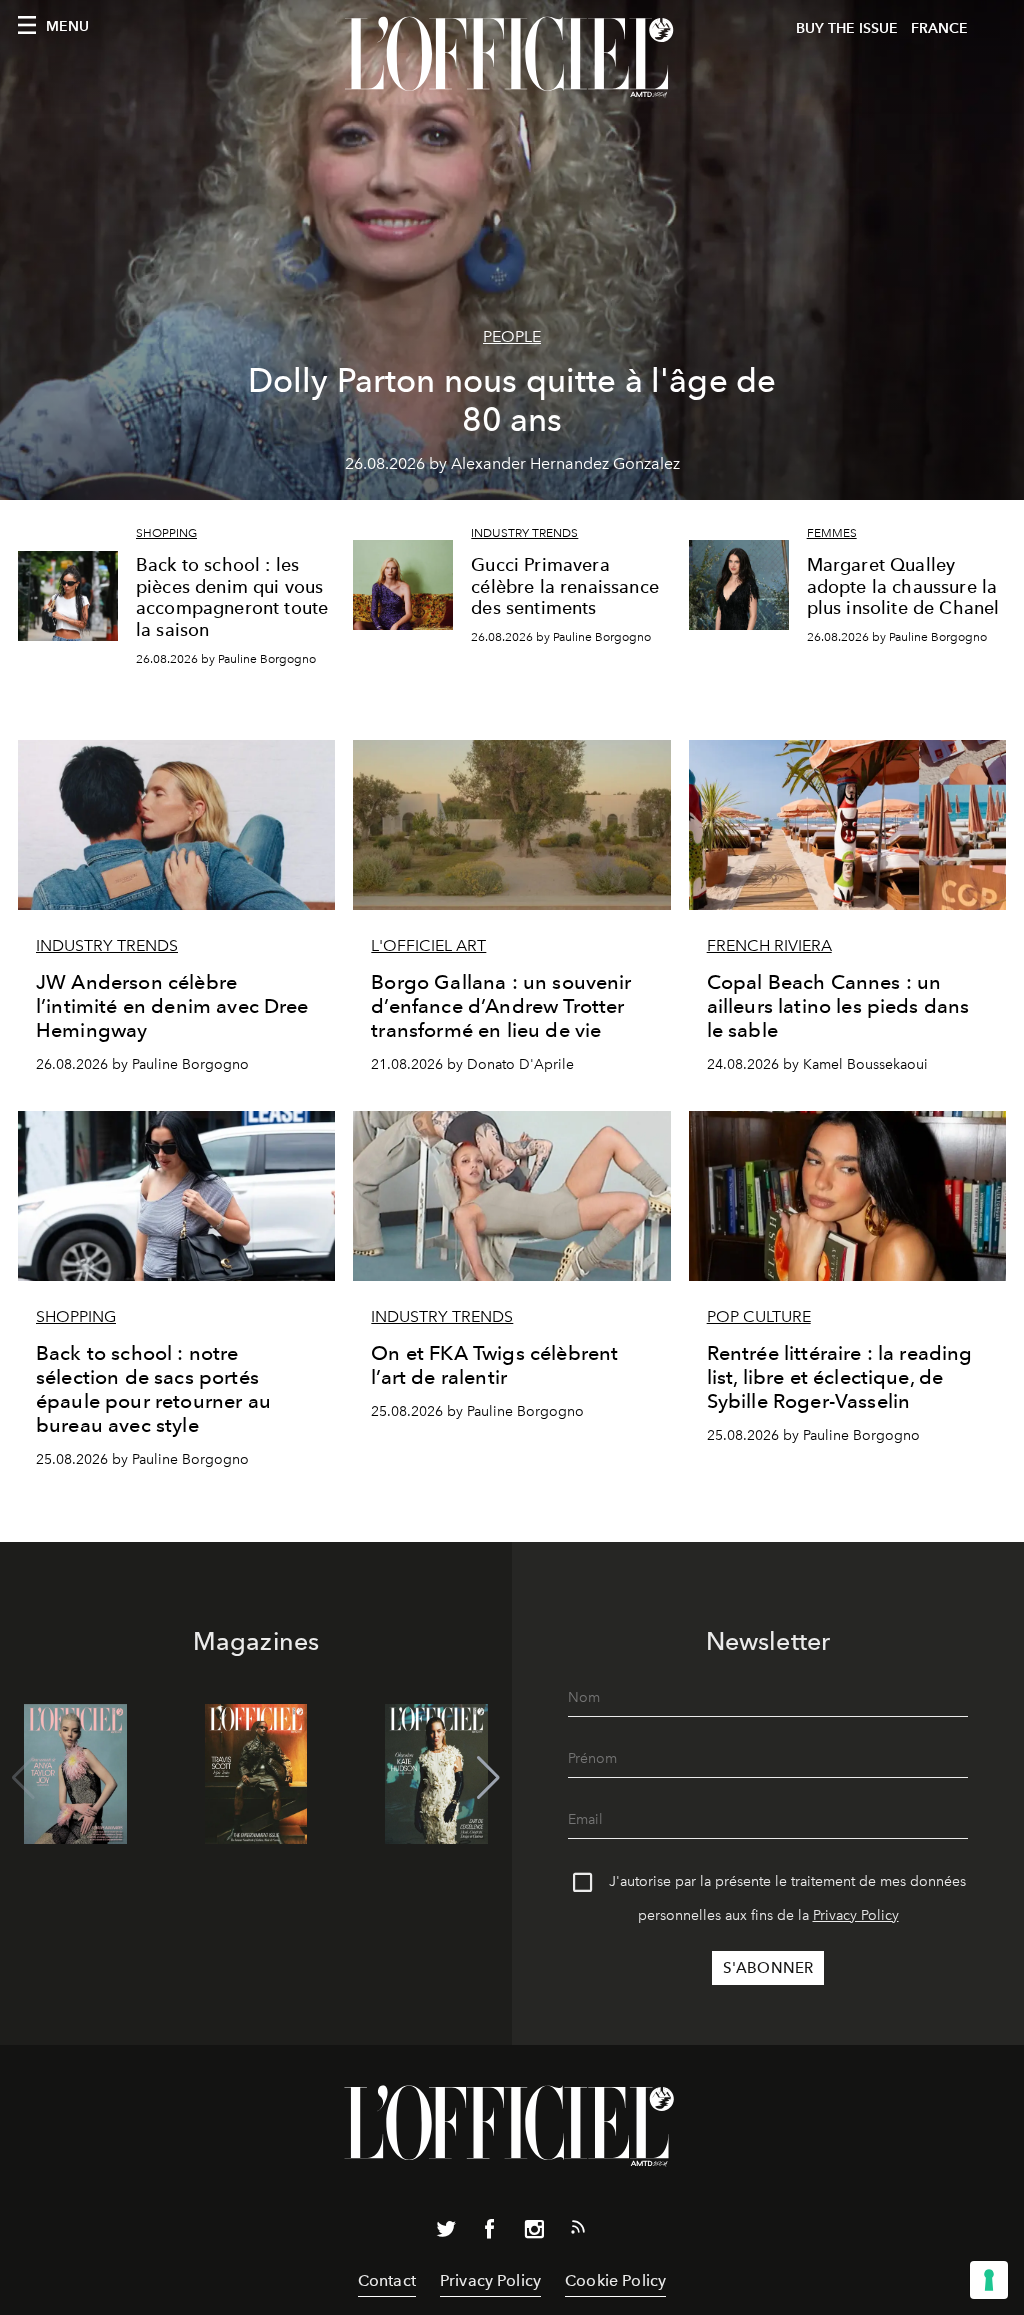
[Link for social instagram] (534, 2233)
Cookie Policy (615, 2280)
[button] (488, 1778)
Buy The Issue (847, 28)
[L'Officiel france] (512, 57)
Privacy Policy (856, 1915)
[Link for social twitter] (446, 2233)
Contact (387, 2280)
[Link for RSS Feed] (578, 2231)
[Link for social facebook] (490, 2233)
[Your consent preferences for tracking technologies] (989, 2280)
